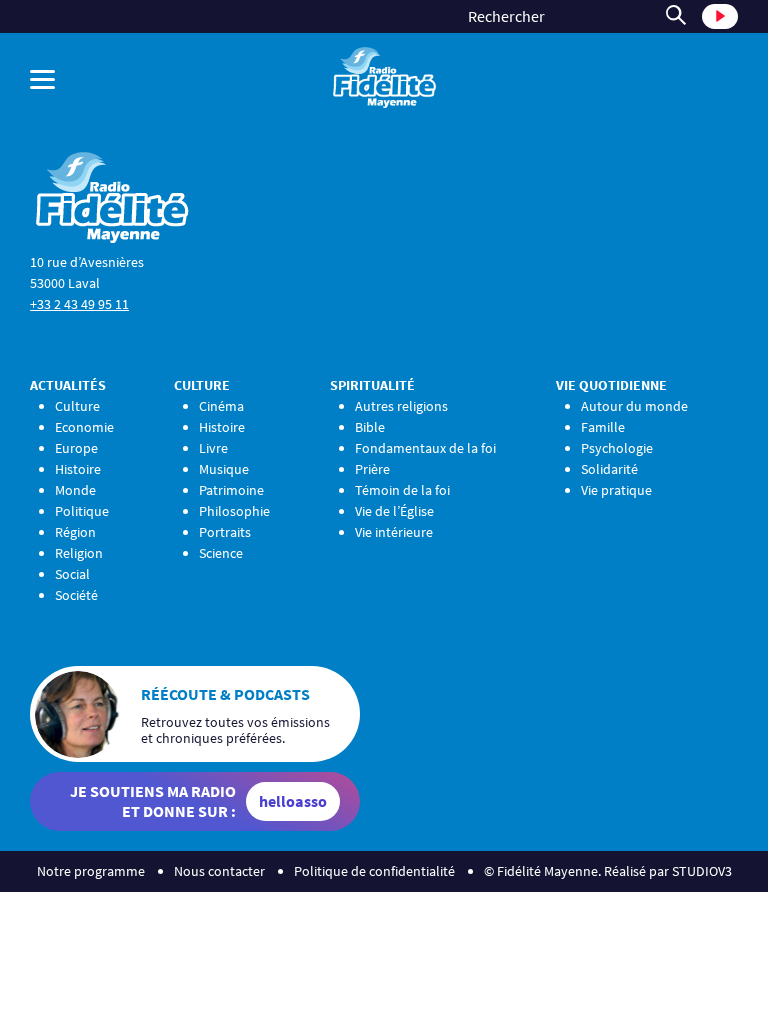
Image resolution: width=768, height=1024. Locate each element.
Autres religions (401, 406)
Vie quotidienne (611, 385)
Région (75, 532)
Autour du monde (634, 406)
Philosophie (234, 511)
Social (72, 574)
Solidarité (609, 469)
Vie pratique (616, 490)
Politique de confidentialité (374, 871)
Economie (84, 427)
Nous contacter (219, 871)
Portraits (225, 532)
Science (221, 553)
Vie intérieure (394, 532)
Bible (370, 427)
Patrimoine (231, 490)
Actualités (68, 385)
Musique (224, 469)
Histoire (78, 469)
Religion (79, 553)
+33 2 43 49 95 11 (79, 304)
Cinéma (221, 406)
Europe (76, 448)
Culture (77, 406)
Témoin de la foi (402, 490)
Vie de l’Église (394, 511)
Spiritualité (372, 385)
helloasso (293, 801)
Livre (213, 448)
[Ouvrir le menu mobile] (149, 79)
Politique (82, 511)
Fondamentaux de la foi (425, 448)
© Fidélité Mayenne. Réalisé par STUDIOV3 (608, 871)
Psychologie (617, 448)
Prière (372, 469)
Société (76, 595)
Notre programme (91, 871)
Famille (603, 427)
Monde (75, 490)
